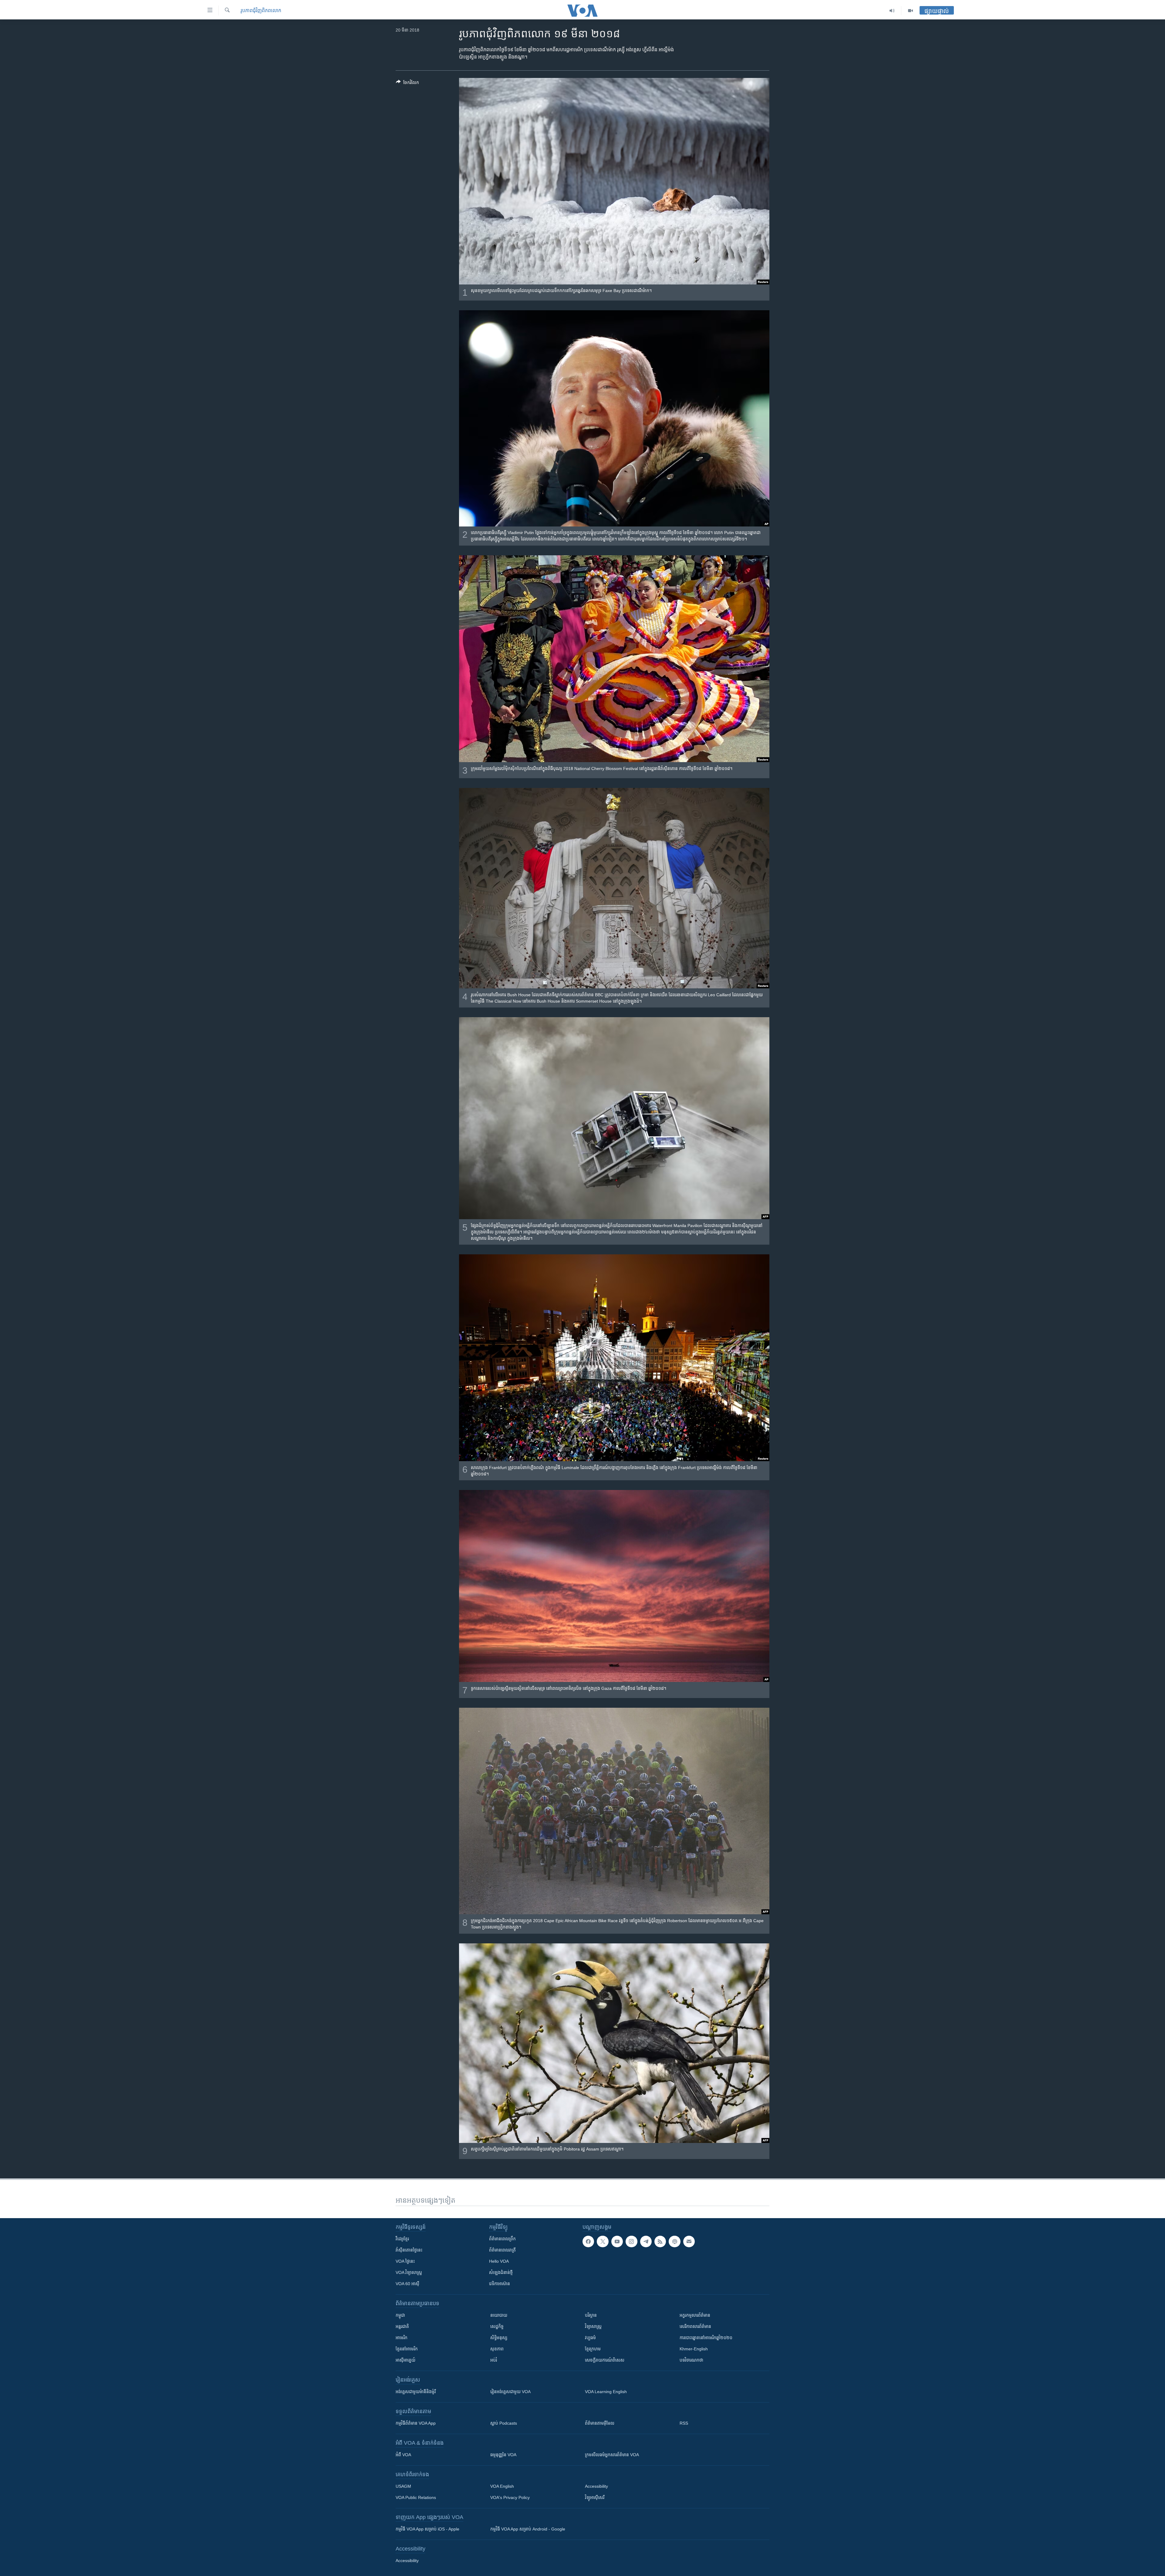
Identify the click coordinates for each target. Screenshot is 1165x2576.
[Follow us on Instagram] (631, 2241)
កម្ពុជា (400, 2315)
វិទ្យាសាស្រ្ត (593, 2326)
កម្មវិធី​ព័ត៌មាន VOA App (416, 2423)
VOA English (502, 2486)
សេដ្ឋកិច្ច (497, 2326)
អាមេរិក (402, 2338)
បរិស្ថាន (591, 2315)
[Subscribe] (689, 2241)
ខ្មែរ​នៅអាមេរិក (407, 2349)
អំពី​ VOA (403, 2455)
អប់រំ (494, 2360)
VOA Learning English (606, 2392)
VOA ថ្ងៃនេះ (405, 2261)
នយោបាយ (499, 2315)
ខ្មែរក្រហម (593, 2349)
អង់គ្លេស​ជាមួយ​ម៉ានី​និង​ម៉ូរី (416, 2392)
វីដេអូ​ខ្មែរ (402, 2239)
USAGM (403, 2486)
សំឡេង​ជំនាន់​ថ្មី (501, 2272)
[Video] (910, 11)
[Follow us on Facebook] (588, 2241)
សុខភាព (497, 2349)
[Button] (407, 84)
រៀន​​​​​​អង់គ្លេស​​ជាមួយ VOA (510, 2392)
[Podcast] (674, 2241)
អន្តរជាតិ (402, 2326)
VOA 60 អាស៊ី (407, 2284)
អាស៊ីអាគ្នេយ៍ (405, 2360)
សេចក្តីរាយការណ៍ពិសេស (605, 2360)
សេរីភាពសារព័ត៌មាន (695, 2326)
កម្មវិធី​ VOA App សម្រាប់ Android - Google (528, 2529)
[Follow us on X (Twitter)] (603, 2241)
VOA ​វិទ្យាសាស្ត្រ (409, 2272)
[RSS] (660, 2241)
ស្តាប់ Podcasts (504, 2423)
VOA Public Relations (416, 2497)
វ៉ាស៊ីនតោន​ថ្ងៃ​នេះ (409, 2250)
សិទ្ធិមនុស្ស (499, 2338)
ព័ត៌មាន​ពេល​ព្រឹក (502, 2239)
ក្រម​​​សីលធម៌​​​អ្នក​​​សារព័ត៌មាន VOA (612, 2455)
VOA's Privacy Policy (510, 2497)
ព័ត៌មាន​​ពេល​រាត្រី (502, 2250)
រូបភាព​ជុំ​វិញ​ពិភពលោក (261, 10)
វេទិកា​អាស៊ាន (500, 2284)
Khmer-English (694, 2349)
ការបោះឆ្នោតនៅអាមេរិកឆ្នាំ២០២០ (706, 2338)
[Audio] (892, 11)
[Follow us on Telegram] (646, 2241)
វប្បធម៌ (590, 2338)
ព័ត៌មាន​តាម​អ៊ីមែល (600, 2423)
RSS (684, 2423)
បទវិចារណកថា (691, 2360)
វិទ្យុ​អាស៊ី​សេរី (595, 2497)
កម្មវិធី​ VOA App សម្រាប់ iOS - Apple (427, 2529)
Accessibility (596, 2486)
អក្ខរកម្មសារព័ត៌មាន (695, 2315)
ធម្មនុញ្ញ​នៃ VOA (503, 2455)
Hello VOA (499, 2261)
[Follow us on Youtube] (617, 2241)
